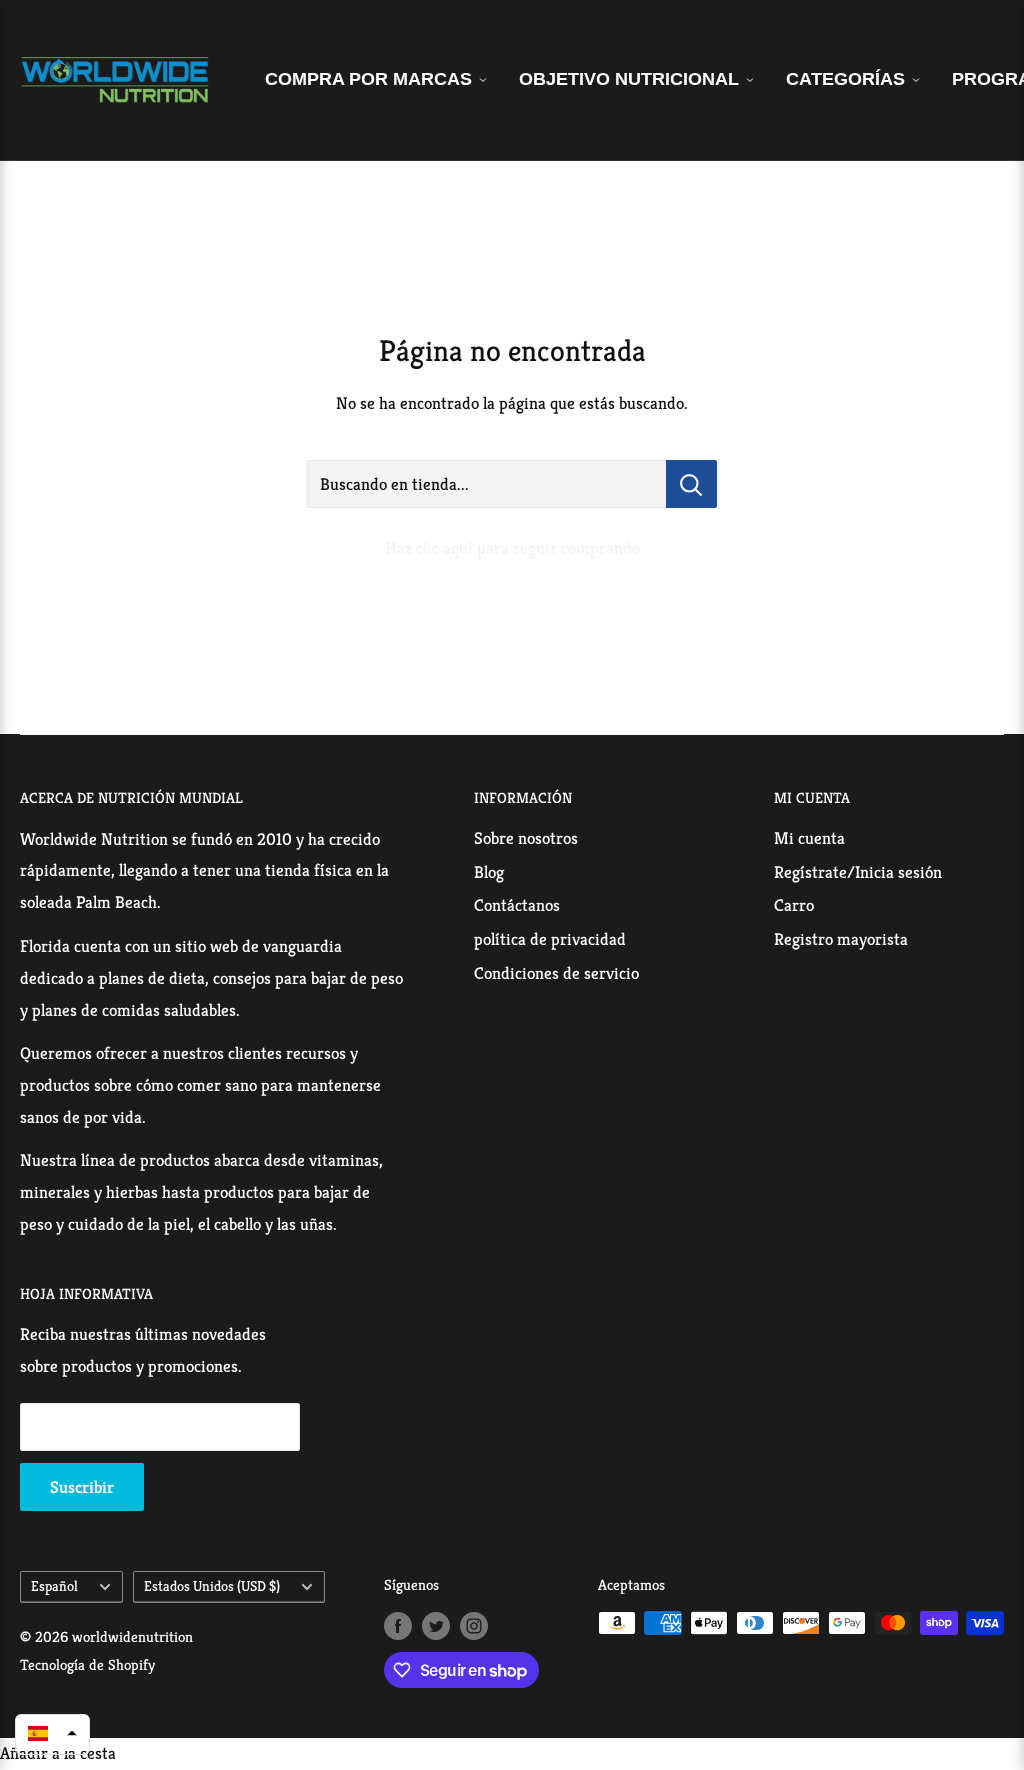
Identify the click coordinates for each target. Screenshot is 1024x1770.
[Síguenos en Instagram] (474, 1625)
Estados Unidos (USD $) (212, 1586)
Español (54, 1586)
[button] (52, 1733)
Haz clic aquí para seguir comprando (512, 548)
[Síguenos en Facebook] (398, 1625)
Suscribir (82, 1487)
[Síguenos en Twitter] (436, 1625)
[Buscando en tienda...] (691, 484)
